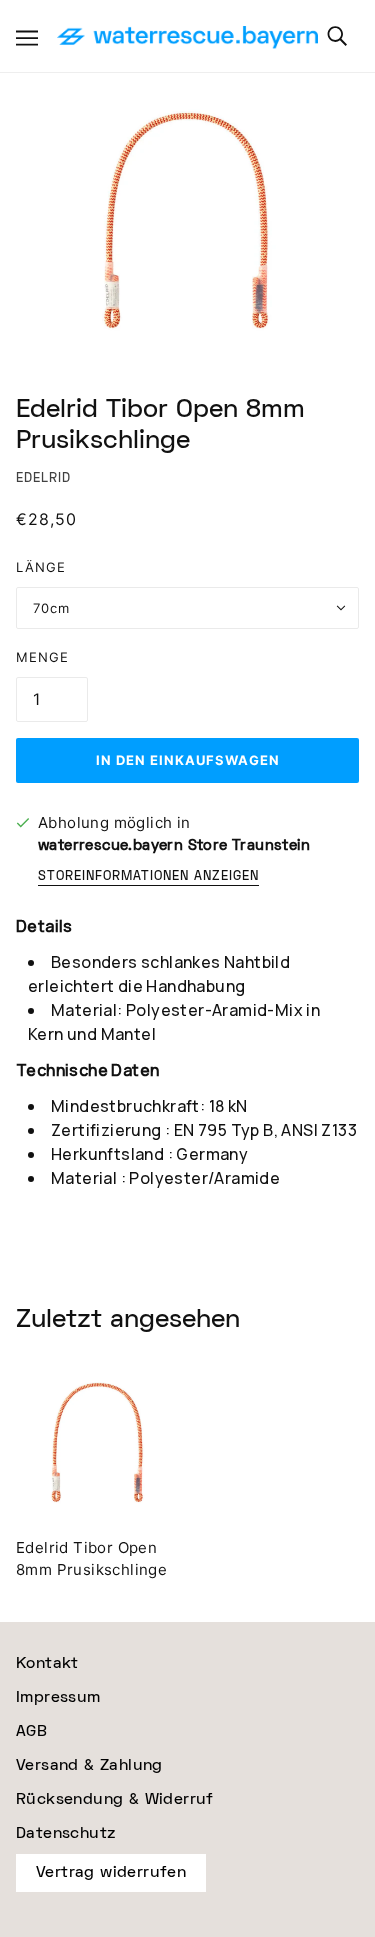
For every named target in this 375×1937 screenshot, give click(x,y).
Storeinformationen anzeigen (148, 877)
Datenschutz (65, 1833)
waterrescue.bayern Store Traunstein (174, 845)
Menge (42, 657)
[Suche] (337, 36)
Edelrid (43, 478)
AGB (31, 1731)
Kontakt (47, 1663)
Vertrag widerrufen (111, 1872)
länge (41, 567)
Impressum (58, 1697)
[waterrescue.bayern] (187, 38)
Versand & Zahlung (89, 1765)
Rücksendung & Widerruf (115, 1799)
